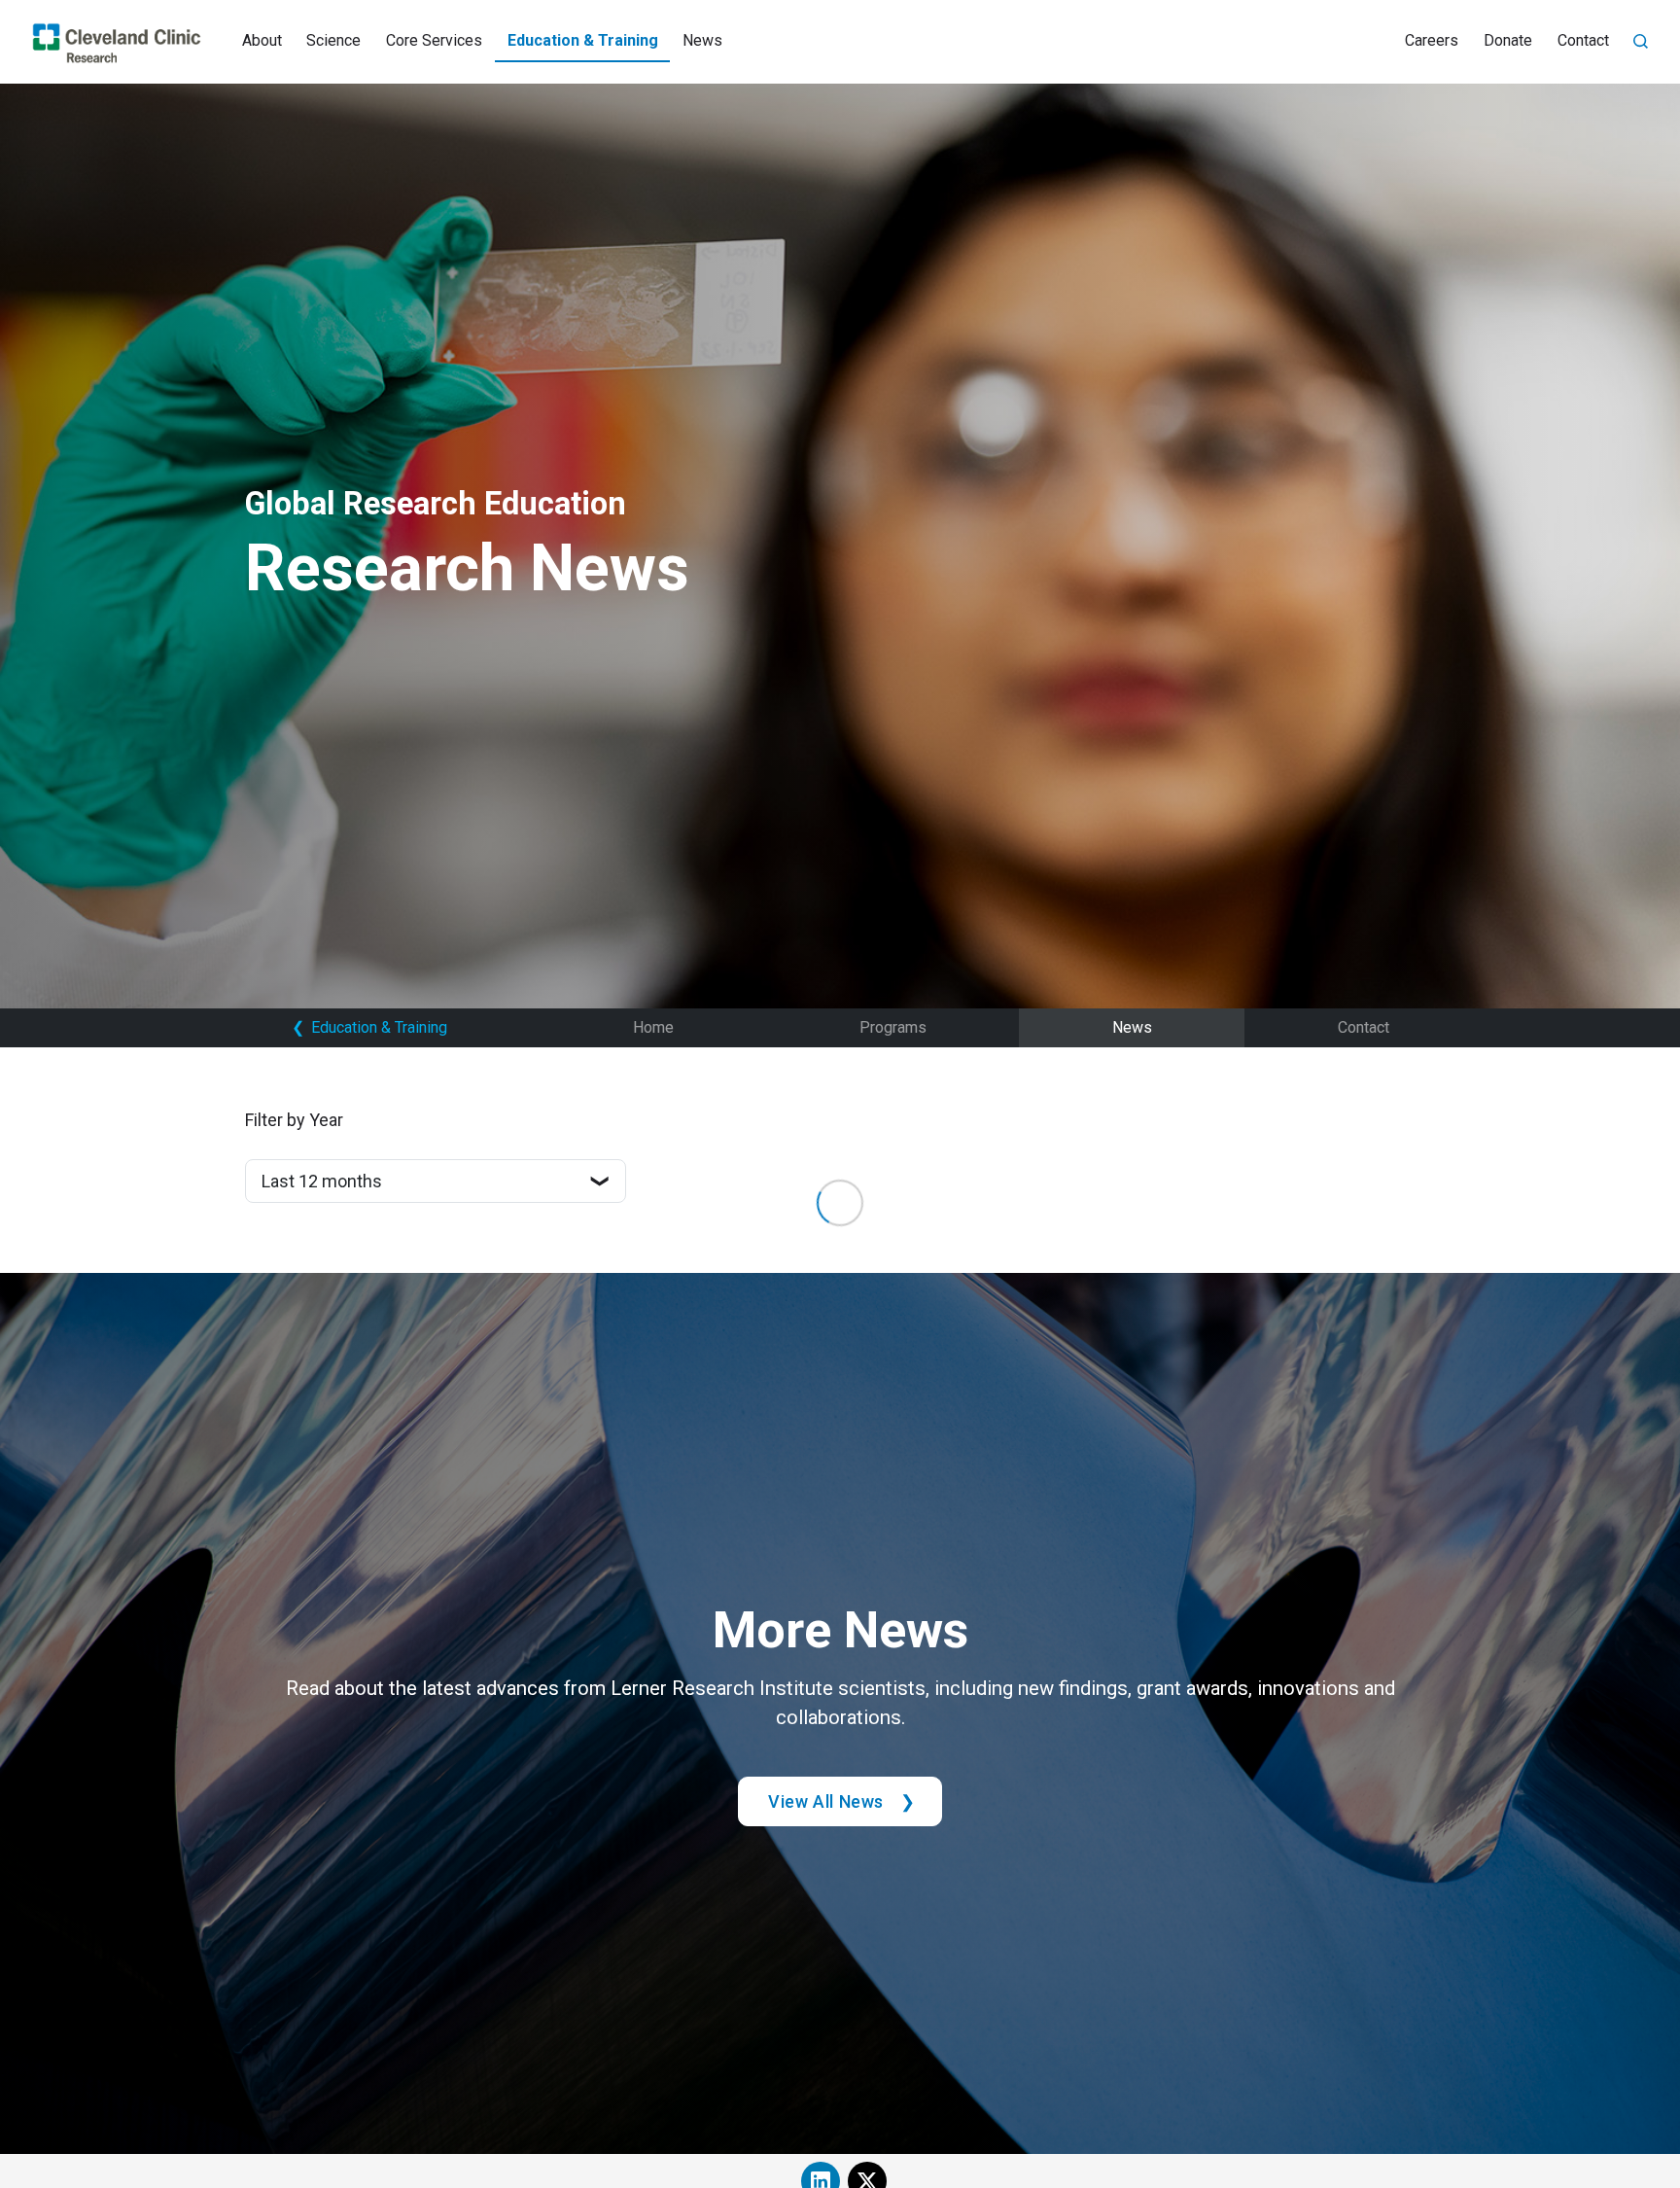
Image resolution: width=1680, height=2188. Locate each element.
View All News (826, 1801)
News (702, 40)
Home (653, 1027)
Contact (1583, 40)
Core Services (434, 40)
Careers (1432, 40)
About (262, 40)
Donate (1508, 40)
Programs (893, 1027)
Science (333, 40)
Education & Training (583, 40)
